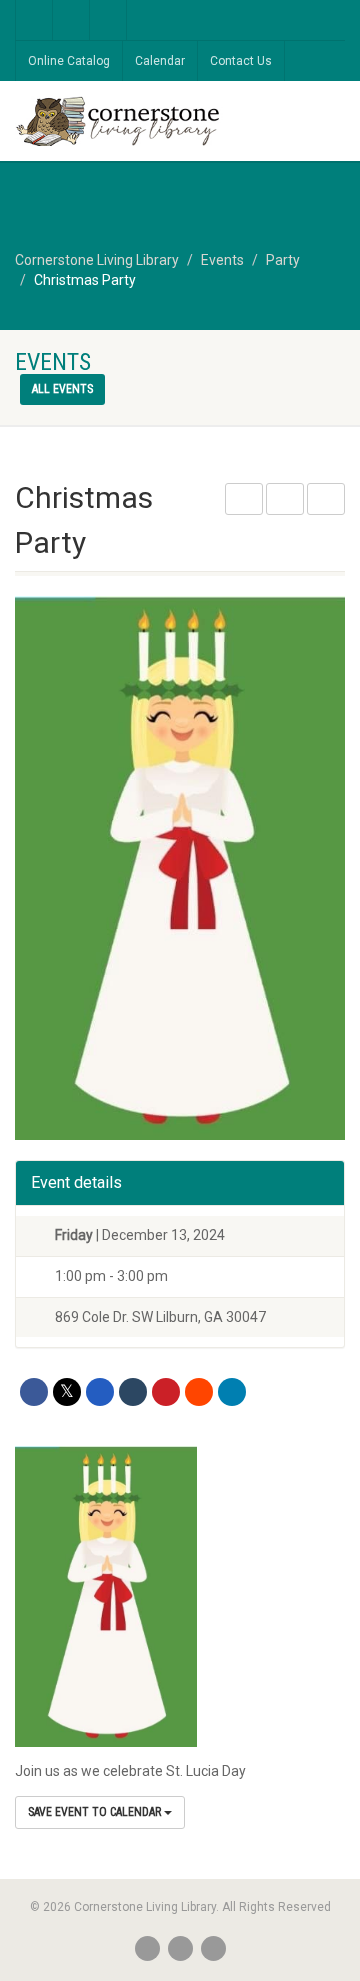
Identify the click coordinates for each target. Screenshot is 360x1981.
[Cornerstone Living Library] (120, 123)
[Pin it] (166, 1392)
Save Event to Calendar (96, 1812)
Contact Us (241, 61)
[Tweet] (67, 1392)
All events (62, 389)
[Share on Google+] (100, 1392)
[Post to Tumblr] (133, 1392)
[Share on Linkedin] (232, 1392)
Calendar (160, 61)
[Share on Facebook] (34, 1392)
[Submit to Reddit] (199, 1392)
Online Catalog (69, 61)
